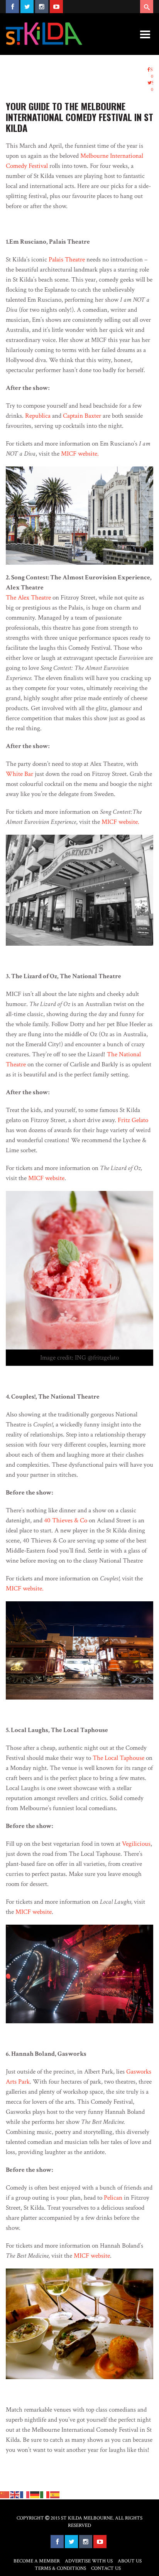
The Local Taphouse (118, 1758)
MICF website (46, 1178)
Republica (38, 416)
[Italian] (45, 2494)
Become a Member (37, 2561)
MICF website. (80, 454)
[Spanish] (55, 2494)
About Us (130, 2561)
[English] (15, 2494)
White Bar (19, 774)
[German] (35, 2494)
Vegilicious (136, 1844)
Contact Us (106, 2568)
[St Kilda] (44, 34)
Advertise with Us (89, 2561)
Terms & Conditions (60, 2568)
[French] (25, 2494)
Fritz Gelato (133, 1120)
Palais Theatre (67, 260)
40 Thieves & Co (66, 1520)
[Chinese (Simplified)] (5, 2494)
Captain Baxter (82, 416)
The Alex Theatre (28, 598)
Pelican (113, 2198)
